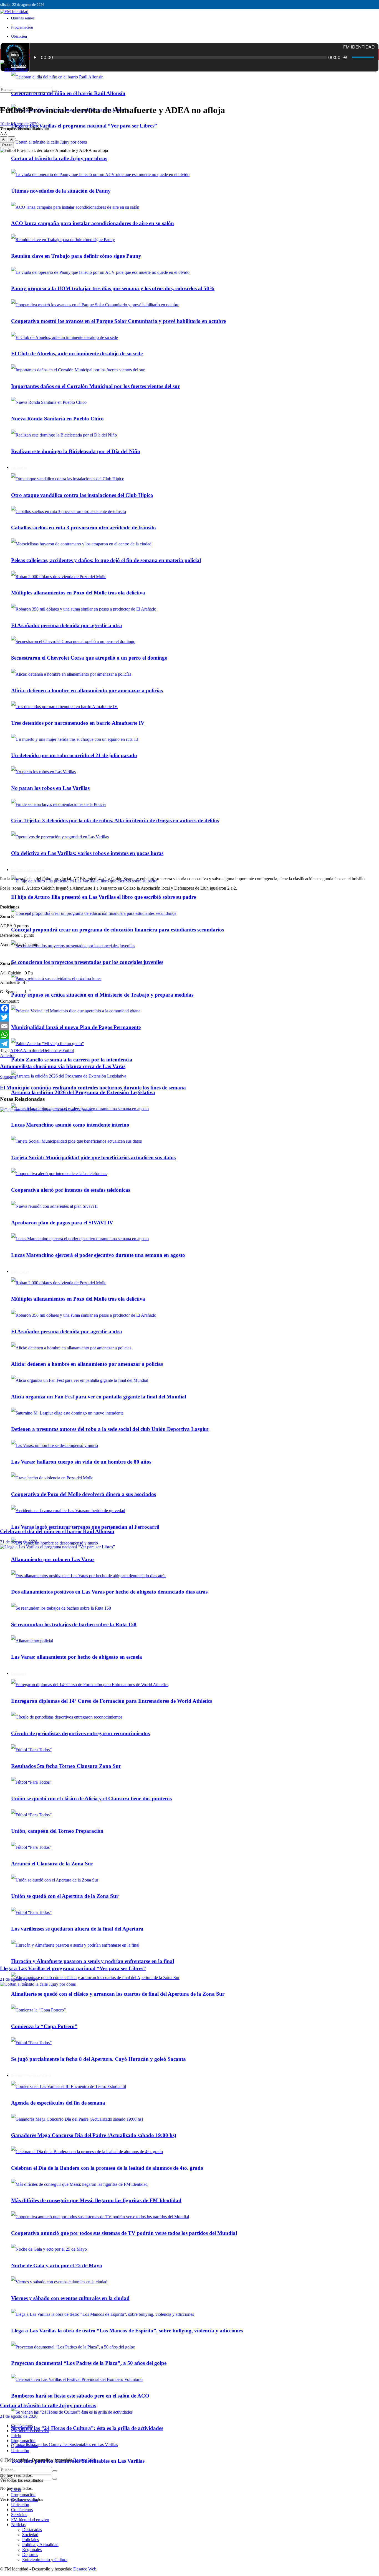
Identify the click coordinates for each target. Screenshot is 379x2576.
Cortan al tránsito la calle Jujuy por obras (48, 2405)
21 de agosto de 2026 (19, 1542)
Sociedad (30, 2535)
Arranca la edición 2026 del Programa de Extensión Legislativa (83, 1092)
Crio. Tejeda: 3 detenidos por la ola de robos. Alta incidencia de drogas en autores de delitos (115, 820)
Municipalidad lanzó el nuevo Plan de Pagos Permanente (76, 1027)
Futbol (68, 1050)
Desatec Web (85, 2460)
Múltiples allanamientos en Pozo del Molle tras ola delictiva (78, 593)
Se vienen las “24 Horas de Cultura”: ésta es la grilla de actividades (87, 2428)
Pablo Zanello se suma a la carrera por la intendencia (72, 1060)
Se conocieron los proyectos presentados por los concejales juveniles (87, 962)
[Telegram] (189, 1044)
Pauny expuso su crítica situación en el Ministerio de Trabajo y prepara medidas (102, 995)
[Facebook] (189, 1008)
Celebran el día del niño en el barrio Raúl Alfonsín (68, 93)
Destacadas (32, 2530)
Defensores (53, 1050)
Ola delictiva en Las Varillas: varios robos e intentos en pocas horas (87, 853)
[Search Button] (55, 2479)
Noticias (18, 2525)
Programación (22, 27)
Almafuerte (33, 1050)
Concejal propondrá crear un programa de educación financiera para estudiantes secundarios (118, 930)
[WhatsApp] (189, 1035)
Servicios (19, 2515)
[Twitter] (189, 1017)
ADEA (17, 1050)
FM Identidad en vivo (30, 2431)
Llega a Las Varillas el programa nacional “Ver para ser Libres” (84, 126)
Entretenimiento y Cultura (45, 2560)
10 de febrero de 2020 (19, 124)
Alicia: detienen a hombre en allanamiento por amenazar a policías (87, 690)
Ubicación (19, 36)
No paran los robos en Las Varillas (50, 788)
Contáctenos (22, 2426)
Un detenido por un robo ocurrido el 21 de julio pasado (74, 755)
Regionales (32, 2550)
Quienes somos (23, 18)
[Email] (189, 1026)
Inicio (15, 55)
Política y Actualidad (27, 870)
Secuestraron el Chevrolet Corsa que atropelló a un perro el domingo (89, 658)
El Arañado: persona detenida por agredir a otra (67, 625)
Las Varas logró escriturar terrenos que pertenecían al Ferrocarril (85, 1527)
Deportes (30, 2555)
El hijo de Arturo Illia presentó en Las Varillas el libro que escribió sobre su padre (103, 897)
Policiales (31, 2540)
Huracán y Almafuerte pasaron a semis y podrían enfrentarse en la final (93, 1961)
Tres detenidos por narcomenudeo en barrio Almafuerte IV (78, 723)
